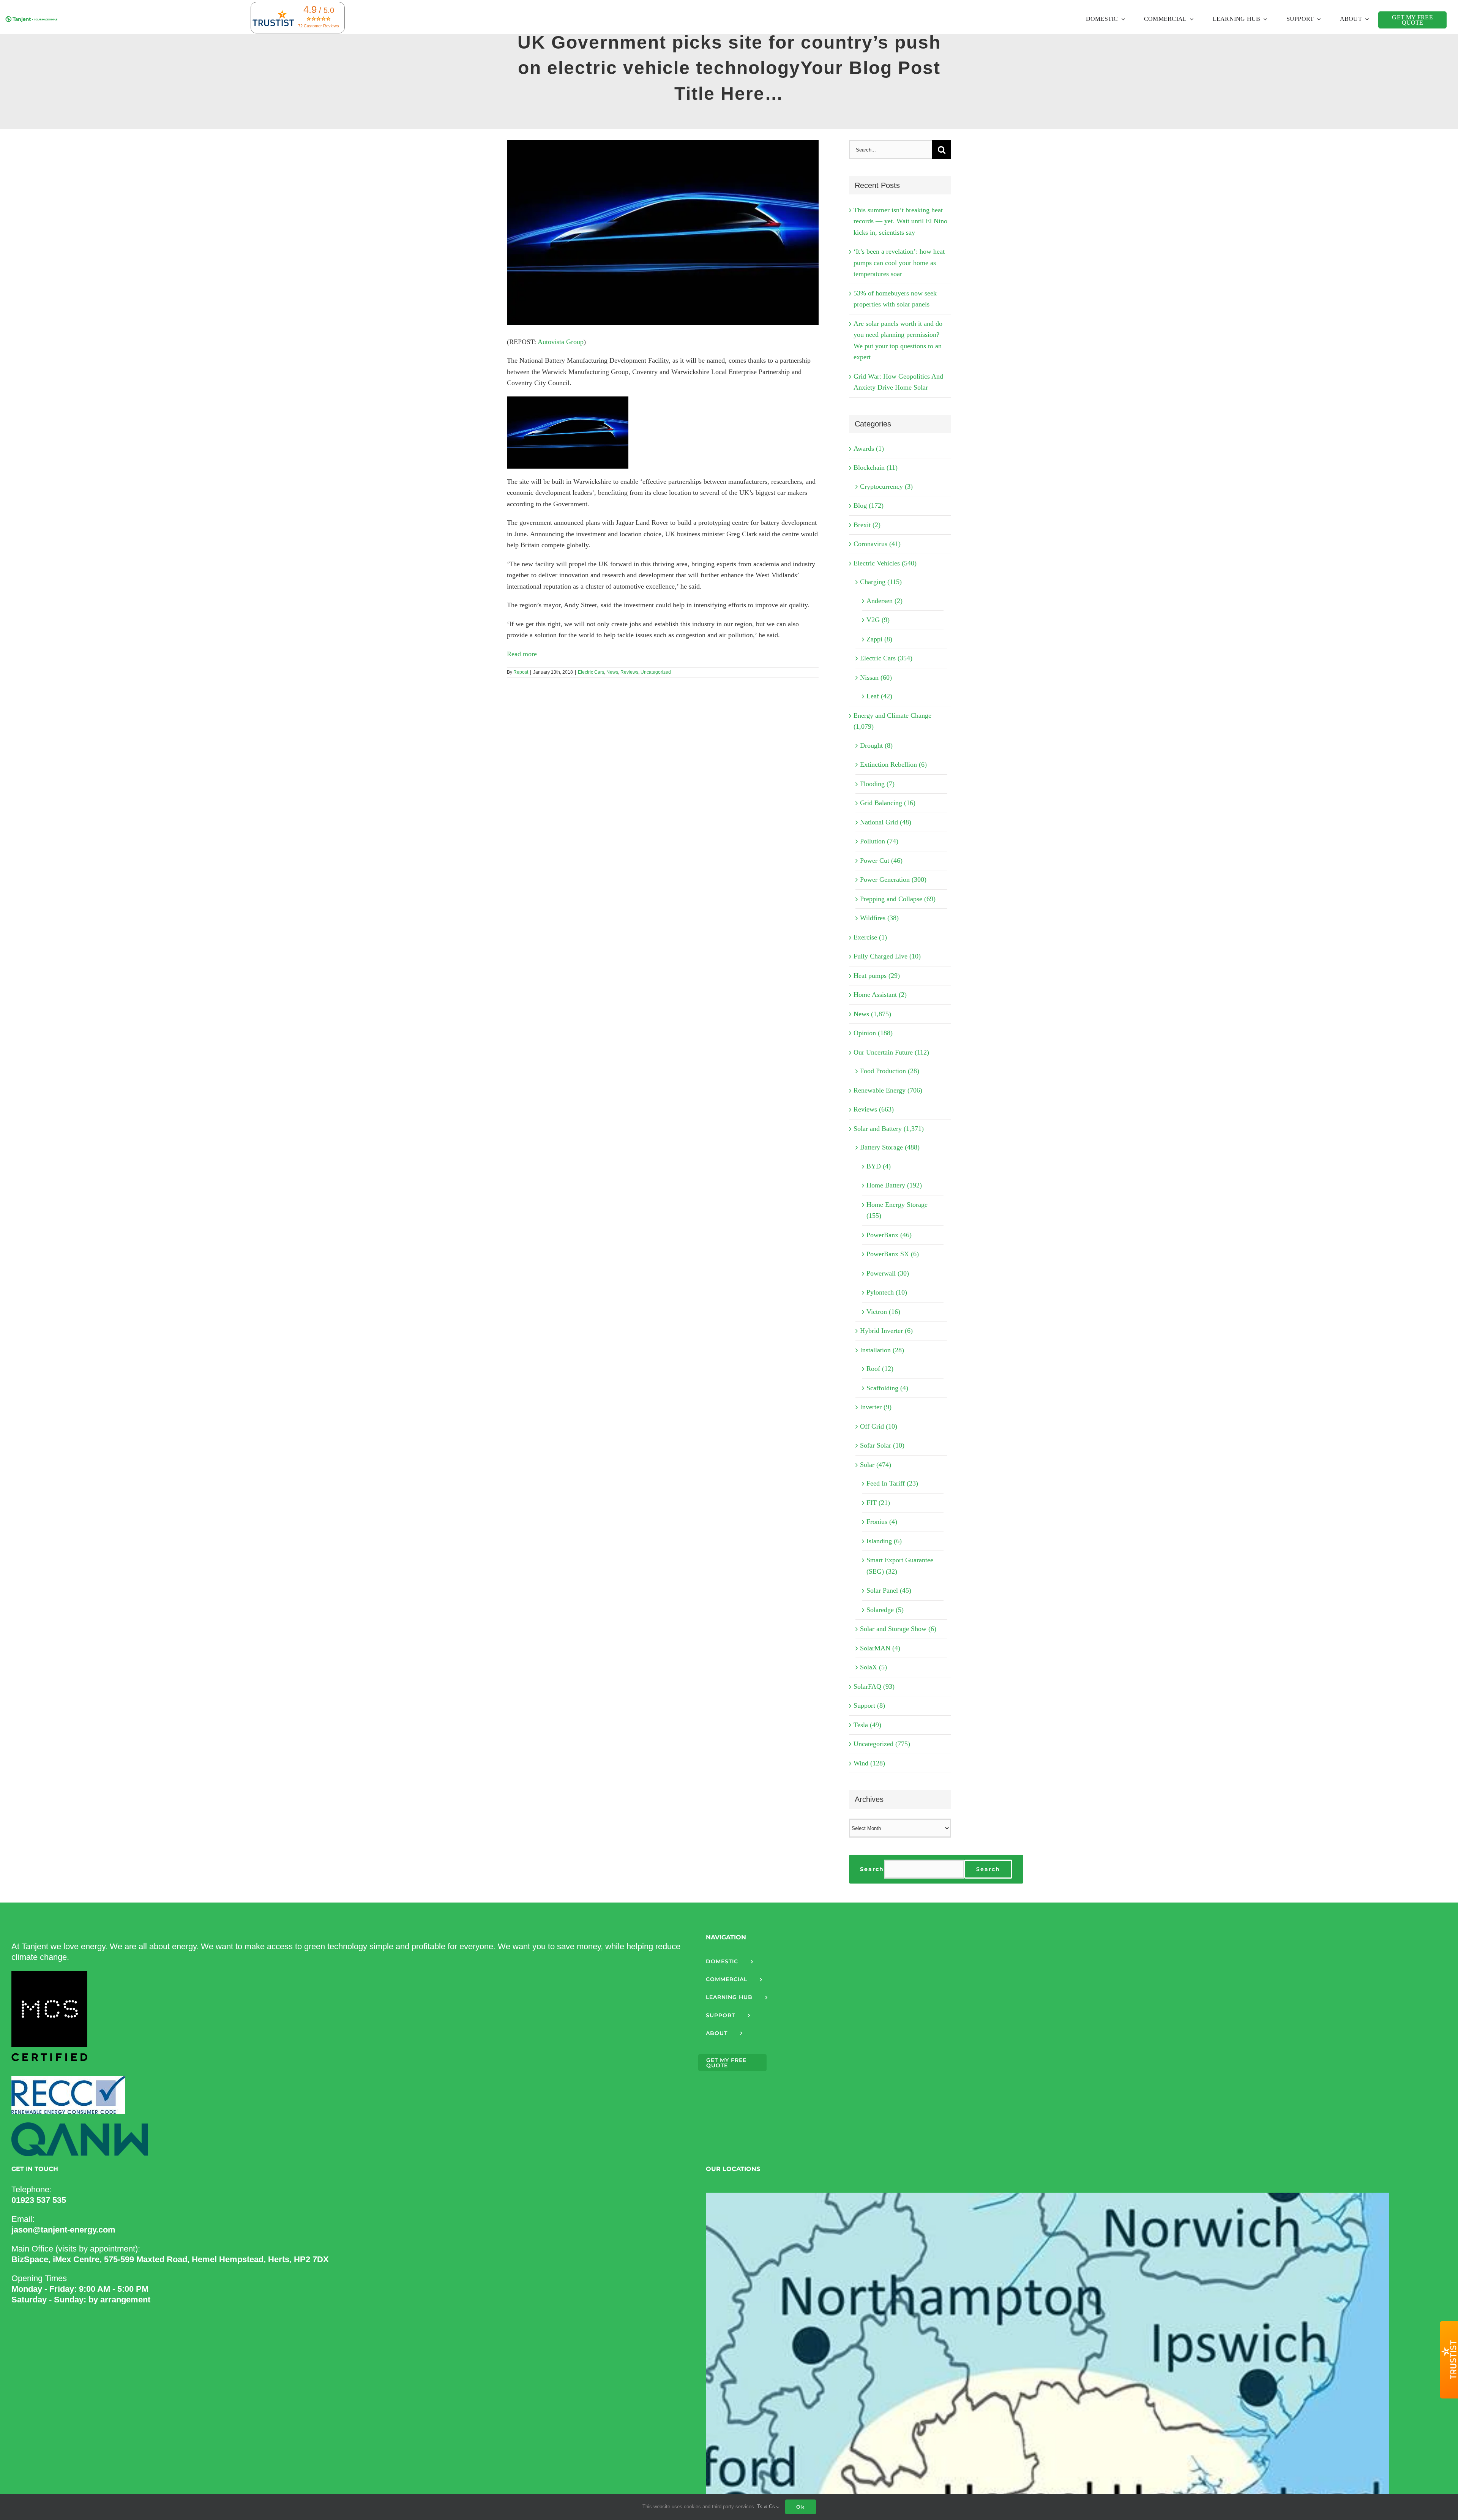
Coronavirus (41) (877, 544)
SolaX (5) (873, 1667)
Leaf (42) (879, 696)
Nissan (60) (876, 677)
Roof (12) (880, 1369)
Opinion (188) (873, 1033)
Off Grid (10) (879, 1426)
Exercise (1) (870, 937)
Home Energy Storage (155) (897, 1210)
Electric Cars (591, 672)
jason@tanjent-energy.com (63, 2230)
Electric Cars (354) (886, 658)
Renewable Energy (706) (888, 1090)
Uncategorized (656, 672)
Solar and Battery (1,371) (889, 1129)
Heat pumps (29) (877, 976)
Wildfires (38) (879, 918)
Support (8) (869, 1705)
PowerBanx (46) (889, 1235)
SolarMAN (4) (880, 1648)
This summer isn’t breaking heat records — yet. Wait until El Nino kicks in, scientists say (900, 221)
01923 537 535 (39, 2200)
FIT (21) (878, 1503)
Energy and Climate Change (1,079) (892, 721)
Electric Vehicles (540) (885, 563)
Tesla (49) (867, 1725)
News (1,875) (872, 1014)
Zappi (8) (879, 639)
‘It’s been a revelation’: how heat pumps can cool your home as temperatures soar (899, 263)
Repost (521, 672)
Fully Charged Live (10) (887, 956)
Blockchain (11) (876, 467)
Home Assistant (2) (880, 995)
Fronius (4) (882, 1522)
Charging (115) (881, 582)
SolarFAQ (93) (874, 1686)
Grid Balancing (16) (888, 803)
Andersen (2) (884, 601)
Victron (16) (883, 1312)
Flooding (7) (877, 784)
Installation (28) (882, 1350)
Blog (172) (869, 505)
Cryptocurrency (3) (886, 486)
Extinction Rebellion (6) (893, 764)
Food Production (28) (890, 1071)
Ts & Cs (767, 2507)
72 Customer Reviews (319, 26)
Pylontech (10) (887, 1292)
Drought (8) (876, 745)
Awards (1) (869, 448)
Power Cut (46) (881, 861)
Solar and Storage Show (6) (898, 1629)
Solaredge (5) (885, 1610)
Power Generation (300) (893, 879)
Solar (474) (876, 1465)
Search (872, 1869)
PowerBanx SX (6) (893, 1254)
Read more (522, 654)
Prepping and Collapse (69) (898, 899)
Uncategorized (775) (882, 1744)
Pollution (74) (879, 841)
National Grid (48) (886, 822)
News (612, 672)
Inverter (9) (876, 1407)
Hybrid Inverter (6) (886, 1331)
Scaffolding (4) (887, 1388)
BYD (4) (879, 1166)
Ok (801, 2507)
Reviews (629, 672)
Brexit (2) (867, 525)
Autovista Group (561, 342)
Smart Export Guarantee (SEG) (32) (900, 1566)
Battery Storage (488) (890, 1147)
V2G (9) (878, 620)
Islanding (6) (884, 1541)
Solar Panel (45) (889, 1590)
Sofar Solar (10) (882, 1445)
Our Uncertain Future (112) (891, 1052)
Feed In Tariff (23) (892, 1483)
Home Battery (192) (894, 1185)
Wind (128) (869, 1763)
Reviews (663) (874, 1109)
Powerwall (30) (888, 1273)
